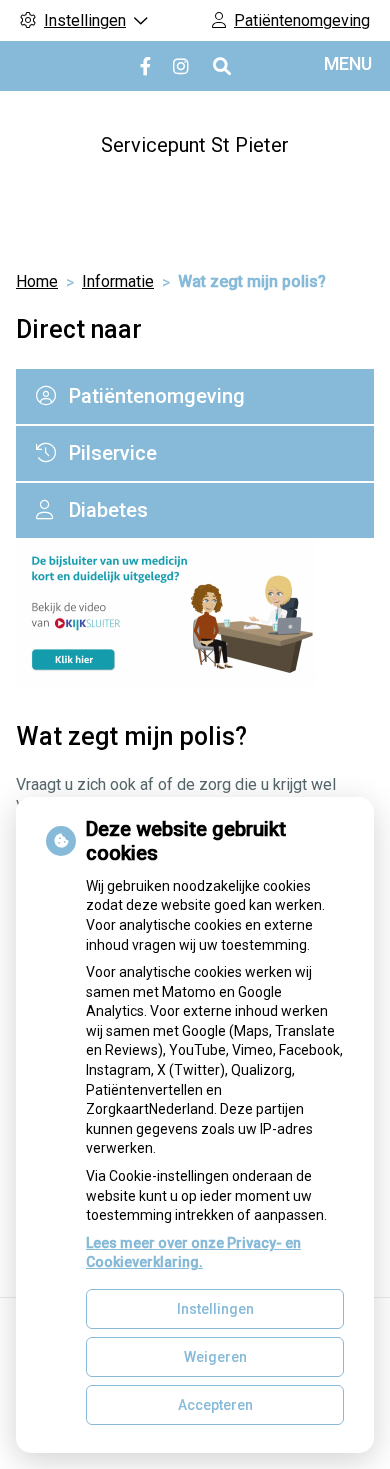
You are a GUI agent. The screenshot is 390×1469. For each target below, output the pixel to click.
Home (37, 281)
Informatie (118, 281)
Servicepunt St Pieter (195, 145)
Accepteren (215, 1405)
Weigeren (215, 1357)
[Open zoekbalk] (220, 66)
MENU (348, 63)
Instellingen (215, 1309)
